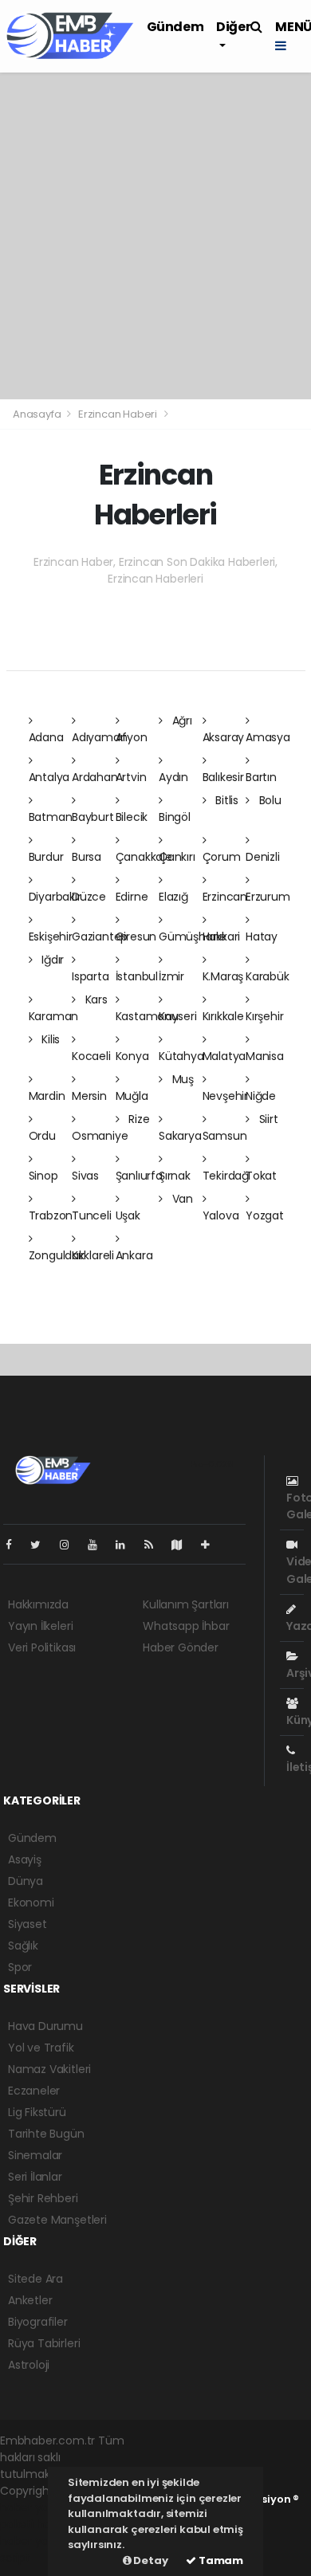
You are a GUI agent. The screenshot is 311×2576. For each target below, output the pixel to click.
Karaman (54, 1016)
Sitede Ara (35, 2279)
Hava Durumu (45, 2026)
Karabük (268, 976)
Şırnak (175, 1176)
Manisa (265, 1056)
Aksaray (224, 737)
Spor (20, 1967)
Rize (137, 1119)
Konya (132, 1056)
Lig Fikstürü (37, 2112)
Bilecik (132, 817)
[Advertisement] (155, 236)
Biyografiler (38, 2322)
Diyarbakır (55, 897)
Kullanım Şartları (186, 1604)
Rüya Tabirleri (44, 2343)
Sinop (43, 1176)
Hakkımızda (38, 1604)
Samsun (225, 1136)
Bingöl (175, 817)
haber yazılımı (37, 2507)
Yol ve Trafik (41, 2048)
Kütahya (181, 1056)
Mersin (89, 1096)
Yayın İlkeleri (40, 1626)
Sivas (85, 1176)
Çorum (222, 857)
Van (181, 1199)
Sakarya (180, 1136)
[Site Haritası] (183, 1545)
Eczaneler (34, 2091)
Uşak (128, 1215)
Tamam (220, 2560)
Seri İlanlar (35, 2177)
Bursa (87, 857)
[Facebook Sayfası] (15, 1545)
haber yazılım (36, 2541)
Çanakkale (144, 857)
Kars (95, 999)
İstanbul (137, 976)
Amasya (268, 737)
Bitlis (225, 800)
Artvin (131, 777)
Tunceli (92, 1215)
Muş (181, 1079)
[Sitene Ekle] (212, 1545)
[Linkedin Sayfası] (127, 1545)
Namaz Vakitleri (49, 2069)
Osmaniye (100, 1136)
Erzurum (268, 897)
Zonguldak (57, 1255)
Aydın (173, 777)
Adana (46, 737)
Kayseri (178, 1016)
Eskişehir (51, 937)
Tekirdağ (226, 1176)
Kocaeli (91, 1056)
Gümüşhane (193, 937)
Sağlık (23, 1946)
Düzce (89, 897)
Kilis (49, 1039)
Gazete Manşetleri (57, 2220)
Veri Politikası (42, 1647)
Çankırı (177, 857)
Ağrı (181, 721)
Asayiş (25, 1859)
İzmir (171, 976)
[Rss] (155, 1545)
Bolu (269, 800)
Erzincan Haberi (118, 414)
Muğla (132, 1096)
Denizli (263, 857)
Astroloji (29, 2365)
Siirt (267, 1119)
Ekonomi (31, 1903)
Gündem (175, 27)
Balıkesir (223, 777)
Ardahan (95, 777)
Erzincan (225, 897)
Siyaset (28, 1924)
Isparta (91, 976)
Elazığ (173, 897)
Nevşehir (225, 1096)
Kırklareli (93, 1255)
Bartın (261, 777)
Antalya (49, 777)
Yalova (221, 1215)
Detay (150, 2560)
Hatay (262, 937)
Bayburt (93, 817)
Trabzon (51, 1215)
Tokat (261, 1176)
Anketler (30, 2300)
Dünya (26, 1881)
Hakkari (222, 937)
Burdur (46, 857)
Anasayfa (38, 414)
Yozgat (265, 1215)
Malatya (224, 1056)
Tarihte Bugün (46, 2134)
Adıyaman (99, 737)
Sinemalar (35, 2155)
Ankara (134, 1255)
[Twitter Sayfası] (42, 1545)
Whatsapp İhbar (186, 1626)
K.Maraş (223, 976)
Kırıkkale (223, 1016)
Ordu (42, 1136)
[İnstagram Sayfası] (71, 1545)
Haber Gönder (181, 1647)
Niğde (261, 1096)
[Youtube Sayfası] (99, 1545)
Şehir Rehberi (43, 2198)
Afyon (132, 737)
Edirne (132, 897)
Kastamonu (147, 1016)
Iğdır (51, 960)
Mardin (47, 1096)
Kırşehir (264, 1016)
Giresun (136, 937)
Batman (51, 817)
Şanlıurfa (139, 1176)
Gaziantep (100, 937)
